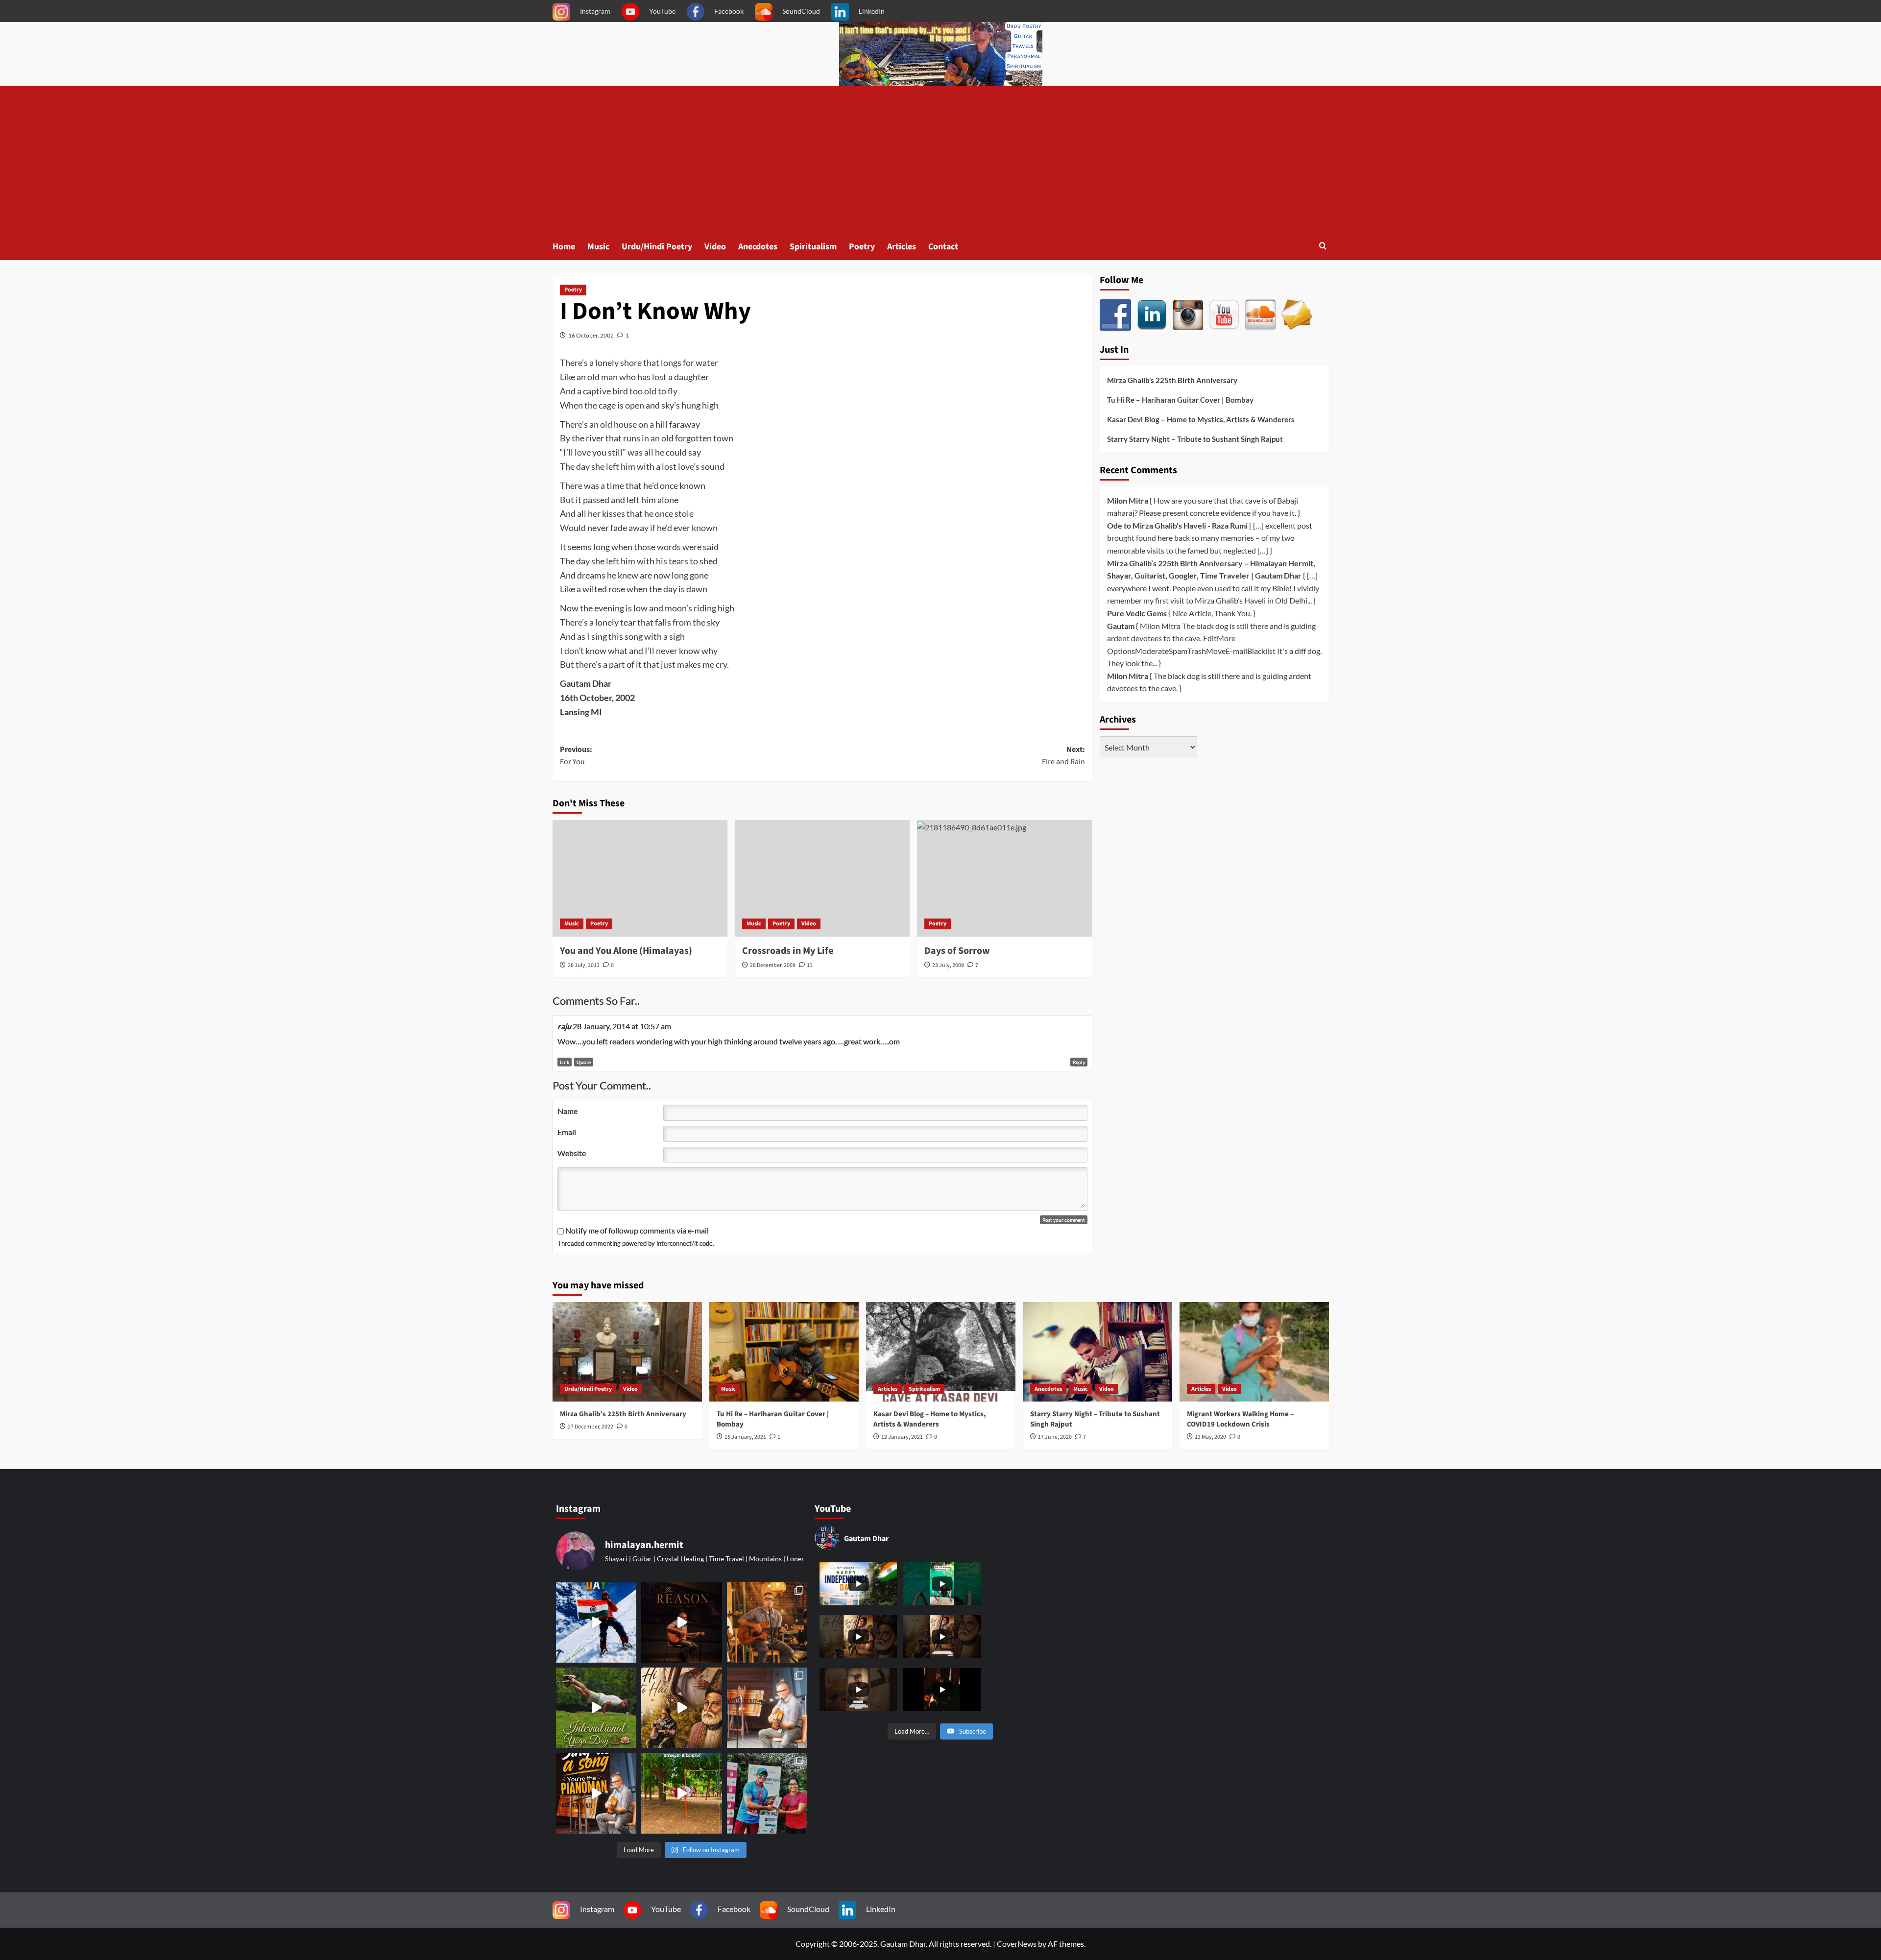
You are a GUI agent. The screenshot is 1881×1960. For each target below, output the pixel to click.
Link (565, 1062)
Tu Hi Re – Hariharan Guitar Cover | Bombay (1180, 400)
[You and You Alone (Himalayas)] (640, 878)
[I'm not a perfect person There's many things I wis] (681, 1622)
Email (567, 1132)
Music (598, 247)
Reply (1079, 1062)
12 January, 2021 (902, 1437)
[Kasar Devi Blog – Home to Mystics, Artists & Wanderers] (941, 1352)
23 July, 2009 (948, 965)
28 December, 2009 (773, 965)
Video (715, 247)
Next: (1063, 756)
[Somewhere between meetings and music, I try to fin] (767, 1622)
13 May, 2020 (1210, 1437)
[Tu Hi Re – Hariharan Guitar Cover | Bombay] (784, 1352)
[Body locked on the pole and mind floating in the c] (681, 1793)
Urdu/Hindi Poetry (657, 247)
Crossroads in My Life (788, 951)
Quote (584, 1062)
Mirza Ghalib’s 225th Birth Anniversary (1172, 380)
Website (572, 1153)
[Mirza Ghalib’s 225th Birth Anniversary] (627, 1352)
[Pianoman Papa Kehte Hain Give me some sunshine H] (596, 1793)
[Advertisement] (940, 160)
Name (567, 1111)
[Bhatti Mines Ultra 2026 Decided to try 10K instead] (767, 1793)
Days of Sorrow (957, 951)
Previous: (576, 756)
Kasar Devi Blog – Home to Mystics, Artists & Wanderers (1201, 419)
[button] (1323, 247)
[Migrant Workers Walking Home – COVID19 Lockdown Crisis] (1254, 1352)
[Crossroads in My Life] (822, 878)
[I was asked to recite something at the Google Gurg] (596, 1622)
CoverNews (1017, 1944)
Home (564, 247)
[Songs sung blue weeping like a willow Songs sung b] (767, 1708)
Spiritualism (813, 247)
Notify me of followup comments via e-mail (637, 1230)
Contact (943, 247)
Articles (902, 247)
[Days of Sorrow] (1004, 878)
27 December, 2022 (591, 1427)
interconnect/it (677, 1243)
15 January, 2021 (745, 1437)
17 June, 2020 (1055, 1437)
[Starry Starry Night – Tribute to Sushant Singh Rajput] (1097, 1352)
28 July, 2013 (584, 965)
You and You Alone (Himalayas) (626, 951)
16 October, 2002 (591, 335)
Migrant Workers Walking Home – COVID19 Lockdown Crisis (1240, 1419)
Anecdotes (758, 247)
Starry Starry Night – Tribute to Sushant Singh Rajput (1195, 439)
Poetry (862, 247)
